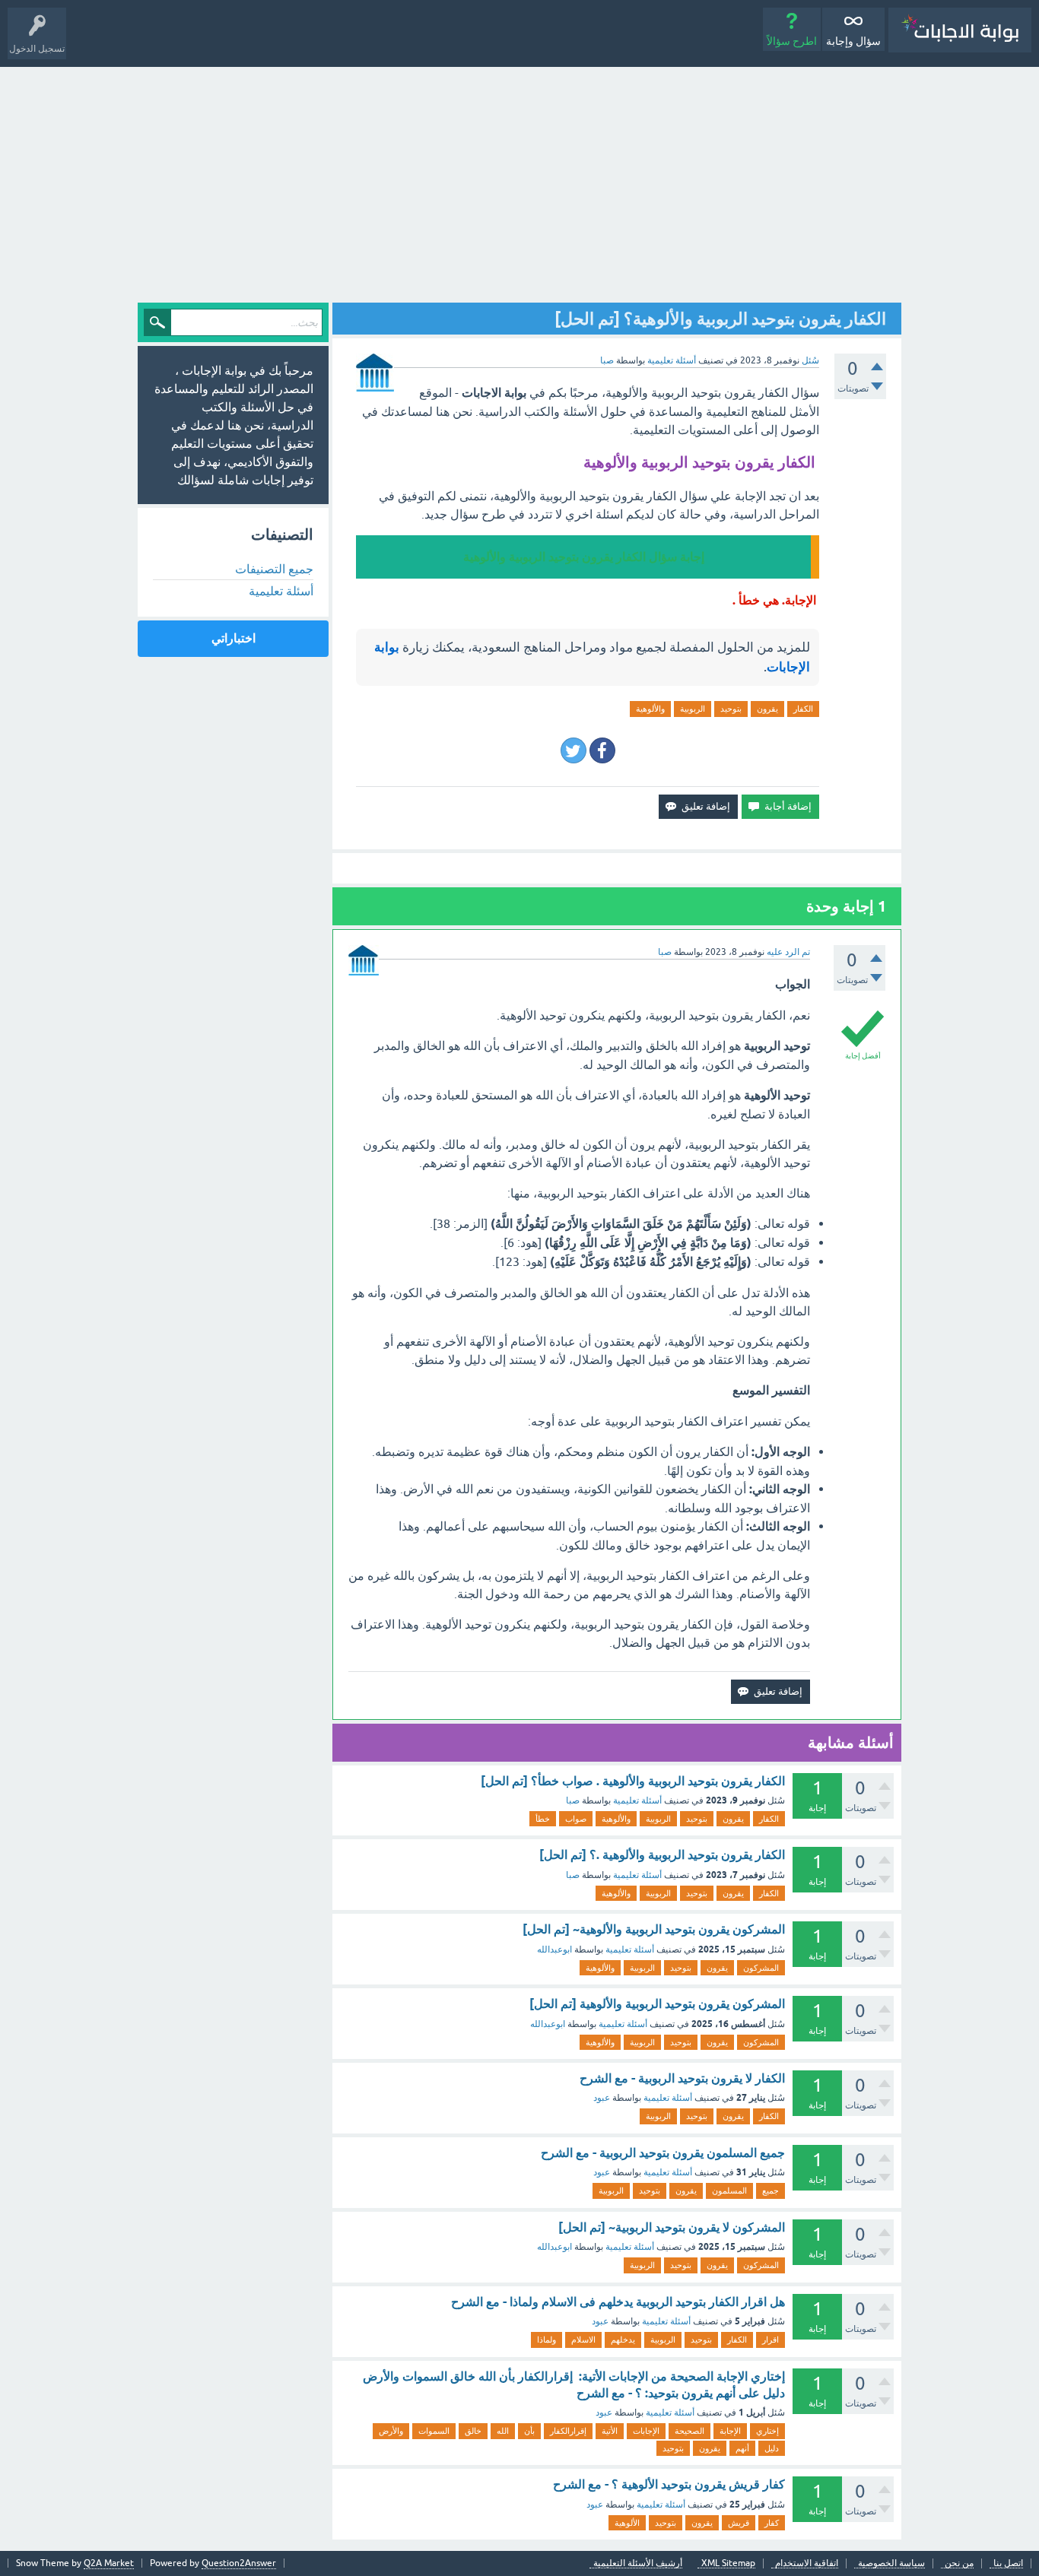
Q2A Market (109, 2563)
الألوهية (627, 2523)
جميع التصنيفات (274, 569)
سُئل (810, 360)
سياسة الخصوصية (891, 2563)
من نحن (959, 2563)
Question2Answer (239, 2563)
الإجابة (730, 2431)
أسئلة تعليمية (672, 360)
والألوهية (650, 709)
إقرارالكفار (568, 2431)
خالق (473, 2431)
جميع (771, 2191)
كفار (772, 2523)
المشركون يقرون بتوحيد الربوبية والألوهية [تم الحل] (657, 2004)
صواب (576, 1819)
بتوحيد (731, 709)
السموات (434, 2431)
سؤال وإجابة (853, 41)
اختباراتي (234, 638)
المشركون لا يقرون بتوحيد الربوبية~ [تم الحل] (672, 2227)
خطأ (543, 1819)
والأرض (391, 2431)
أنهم (742, 2448)
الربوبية (693, 709)
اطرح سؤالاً (792, 41)
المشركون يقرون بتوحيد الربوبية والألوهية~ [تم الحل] (654, 1929)
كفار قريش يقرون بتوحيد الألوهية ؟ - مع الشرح (669, 2484)
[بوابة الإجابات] (960, 30)
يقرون (767, 709)
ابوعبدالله (554, 1949)
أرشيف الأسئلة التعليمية (638, 2563)
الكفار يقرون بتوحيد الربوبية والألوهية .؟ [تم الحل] (662, 1855)
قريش (739, 2523)
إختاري (767, 2431)
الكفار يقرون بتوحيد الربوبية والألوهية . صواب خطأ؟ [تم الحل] (633, 1781)
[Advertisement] (519, 181)
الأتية (610, 2431)
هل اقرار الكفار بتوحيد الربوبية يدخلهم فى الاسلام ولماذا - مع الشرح (618, 2302)
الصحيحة (689, 2431)
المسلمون (729, 2191)
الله (503, 2431)
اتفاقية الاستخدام (807, 2563)
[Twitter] (574, 750)
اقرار (771, 2340)
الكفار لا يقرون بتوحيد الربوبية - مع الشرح (682, 2078)
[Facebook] (602, 750)
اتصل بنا (1008, 2563)
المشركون (761, 1968)
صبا (573, 1800)
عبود (602, 2098)
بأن (529, 2431)
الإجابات (646, 2431)
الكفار (803, 709)
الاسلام (583, 2340)
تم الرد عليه (788, 952)
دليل (772, 2448)
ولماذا (547, 2340)
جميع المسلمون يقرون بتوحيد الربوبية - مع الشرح (663, 2153)
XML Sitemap (728, 2563)
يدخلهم (623, 2340)
